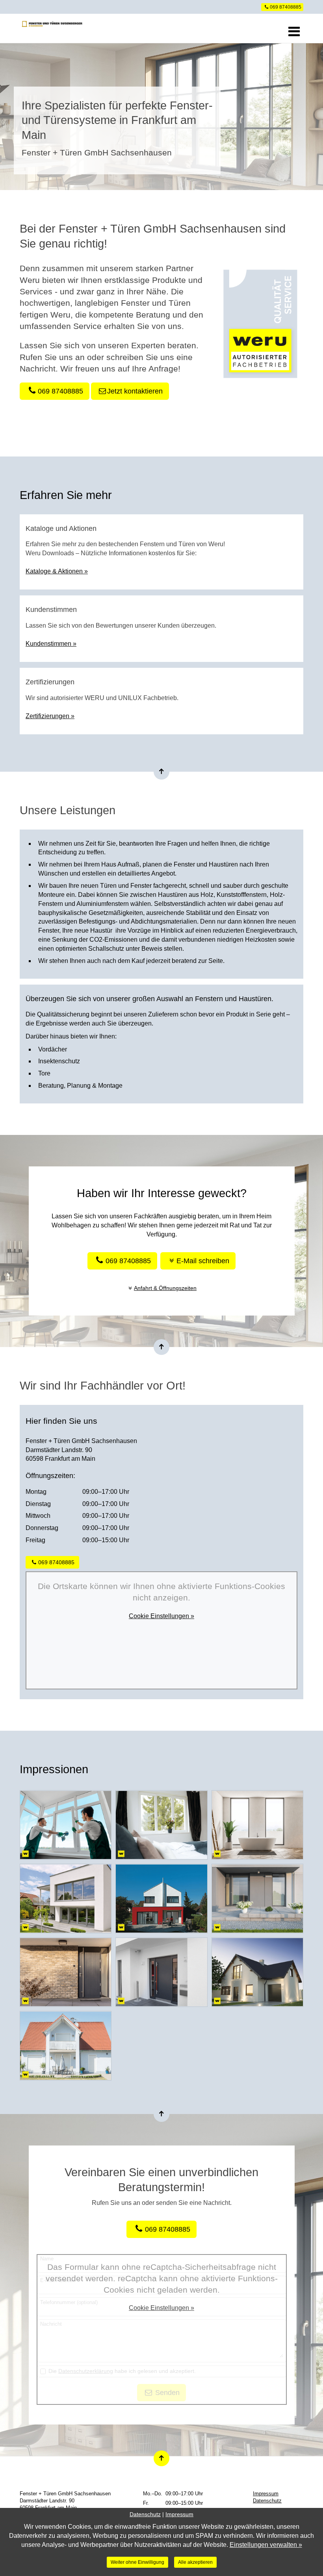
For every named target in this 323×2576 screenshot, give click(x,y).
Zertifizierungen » (50, 716)
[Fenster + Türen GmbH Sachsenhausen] (51, 28)
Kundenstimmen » (51, 644)
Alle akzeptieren (195, 2562)
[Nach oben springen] (161, 772)
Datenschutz (267, 2501)
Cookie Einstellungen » (161, 1616)
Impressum (266, 2494)
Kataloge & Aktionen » (57, 571)
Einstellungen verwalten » (266, 2545)
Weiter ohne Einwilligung (137, 2562)
